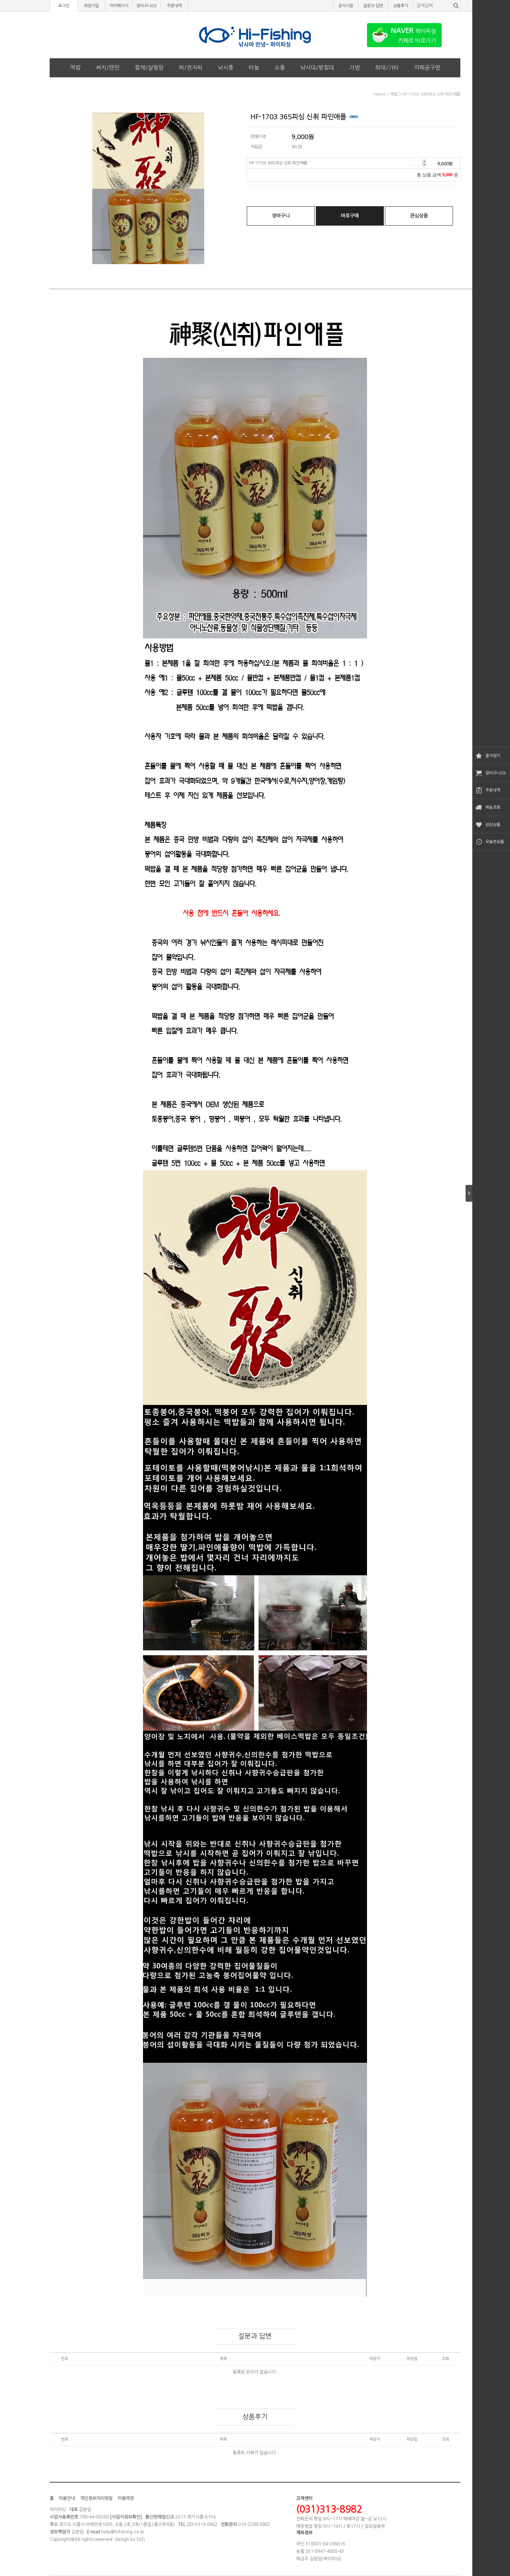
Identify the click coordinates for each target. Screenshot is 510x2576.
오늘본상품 (495, 842)
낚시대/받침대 (317, 67)
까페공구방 (427, 67)
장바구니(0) (496, 773)
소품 (280, 67)
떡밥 (75, 67)
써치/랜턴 (108, 67)
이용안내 (67, 2498)
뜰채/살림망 (149, 67)
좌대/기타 (387, 67)
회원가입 (91, 6)
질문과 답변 (373, 6)
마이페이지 (119, 6)
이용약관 (126, 2498)
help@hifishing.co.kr (123, 2532)
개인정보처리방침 (96, 2498)
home (380, 94)
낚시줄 (226, 67)
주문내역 (493, 790)
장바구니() (147, 6)
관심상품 (493, 825)
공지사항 (346, 6)
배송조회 (493, 807)
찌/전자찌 (191, 67)
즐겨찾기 (493, 756)
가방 (355, 67)
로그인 (64, 6)
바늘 (254, 67)
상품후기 (401, 6)
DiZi (141, 2539)
